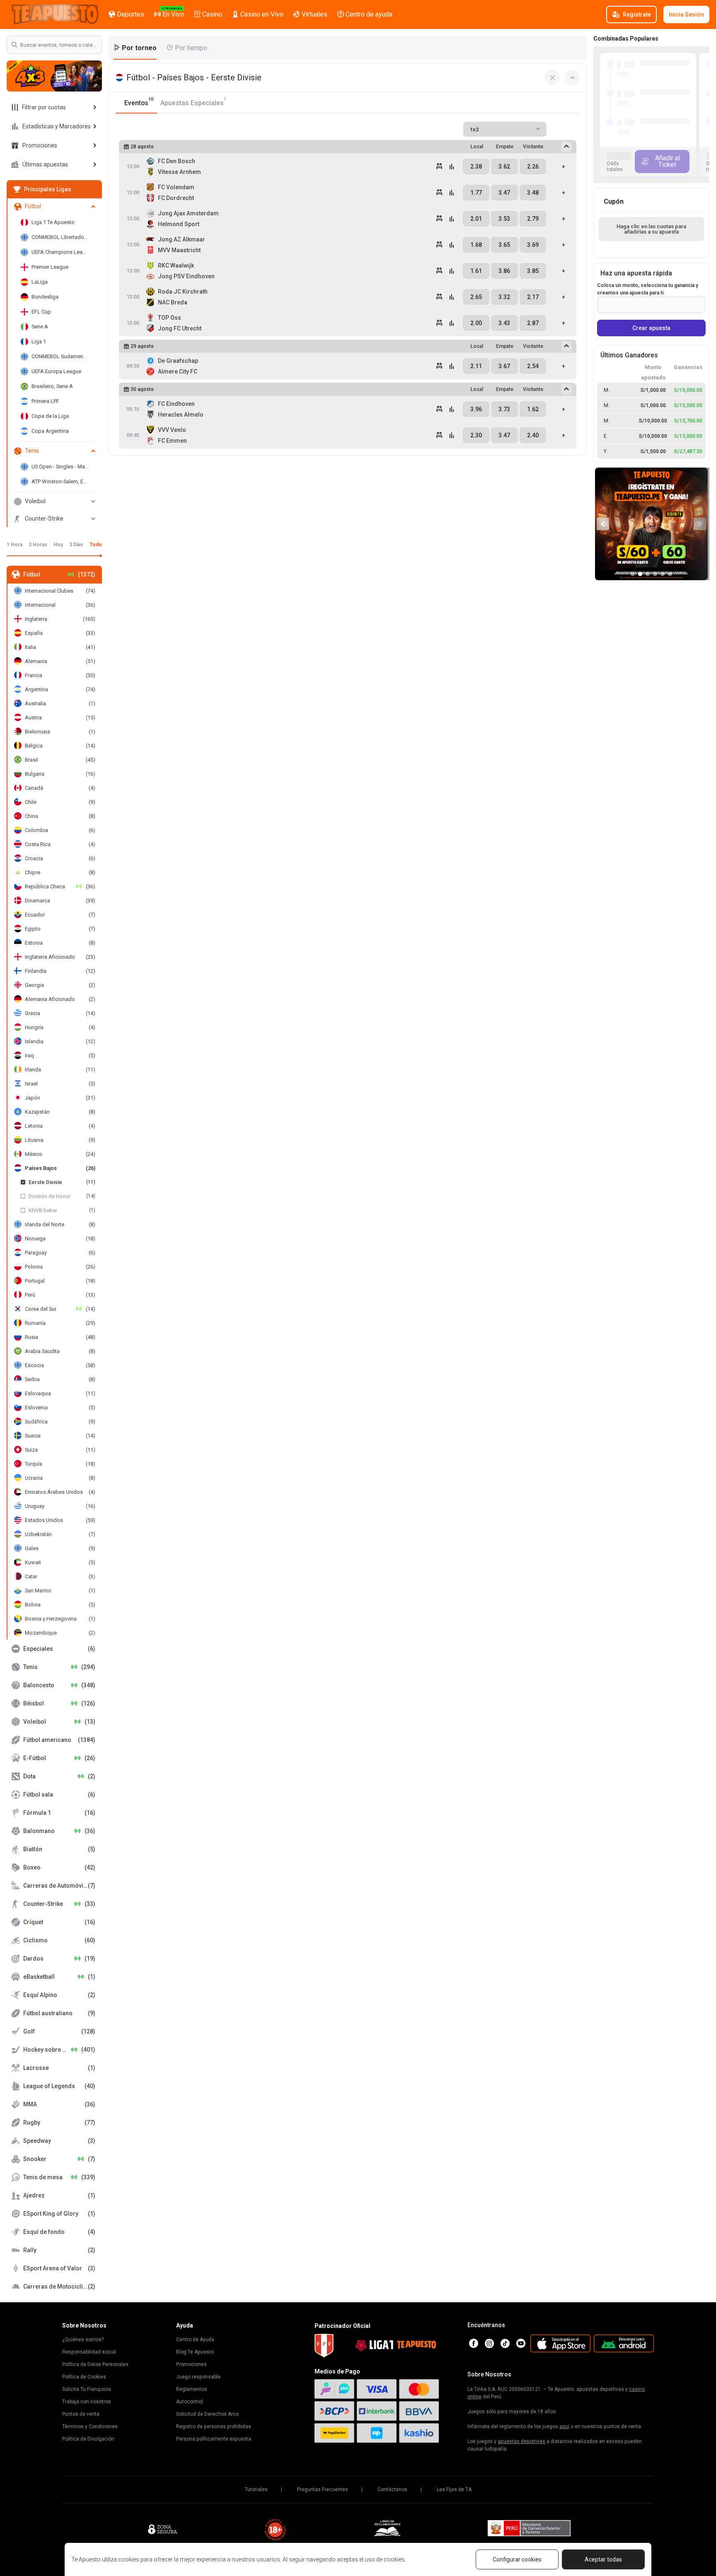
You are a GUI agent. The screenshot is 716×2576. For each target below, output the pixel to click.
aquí (564, 2426)
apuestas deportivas (521, 2441)
